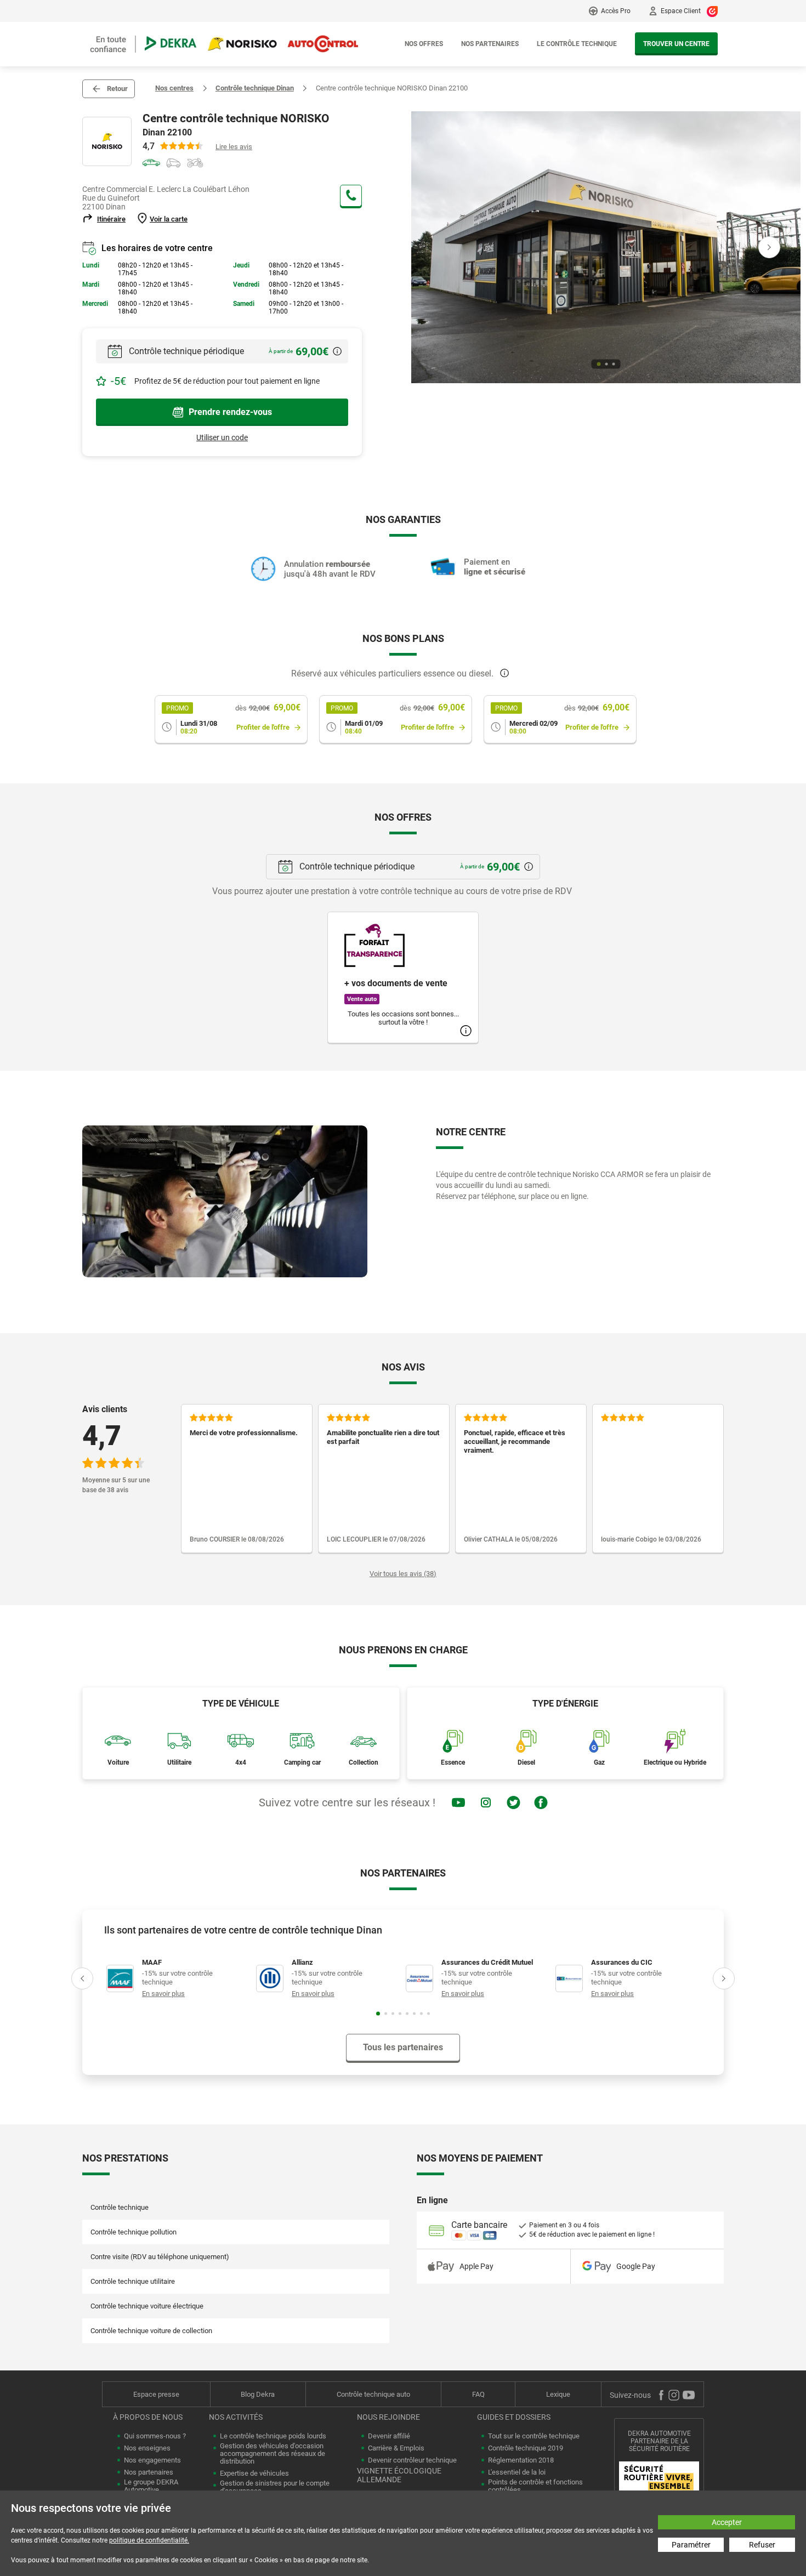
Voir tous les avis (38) (403, 1574)
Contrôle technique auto (373, 2394)
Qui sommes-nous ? (155, 2436)
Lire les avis (234, 147)
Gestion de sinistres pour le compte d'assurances (275, 2487)
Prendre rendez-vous (230, 412)
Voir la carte (169, 219)
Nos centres (174, 88)
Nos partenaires (490, 44)
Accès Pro (616, 11)
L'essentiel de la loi (517, 2472)
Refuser (762, 2545)
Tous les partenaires (403, 2047)
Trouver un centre (676, 44)
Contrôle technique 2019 (526, 2448)
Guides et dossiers (514, 2417)
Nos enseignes (147, 2448)
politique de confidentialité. (149, 2540)
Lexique (558, 2394)
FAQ (478, 2394)
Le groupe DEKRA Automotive (151, 2486)
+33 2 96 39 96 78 (351, 196)
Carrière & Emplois (396, 2448)
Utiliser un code (222, 437)
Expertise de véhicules (254, 2473)
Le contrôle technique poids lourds (273, 2436)
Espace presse (156, 2394)
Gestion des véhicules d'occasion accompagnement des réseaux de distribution (273, 2454)
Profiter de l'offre (263, 727)
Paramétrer (691, 2545)
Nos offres (424, 44)
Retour (117, 89)
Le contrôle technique (577, 44)
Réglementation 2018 (521, 2460)
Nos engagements (152, 2460)
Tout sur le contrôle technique (534, 2436)
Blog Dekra (258, 2394)
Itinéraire (111, 219)
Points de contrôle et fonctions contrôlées (535, 2486)
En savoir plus (163, 1994)
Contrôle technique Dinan (255, 88)
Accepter (727, 2522)
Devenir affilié (389, 2436)
